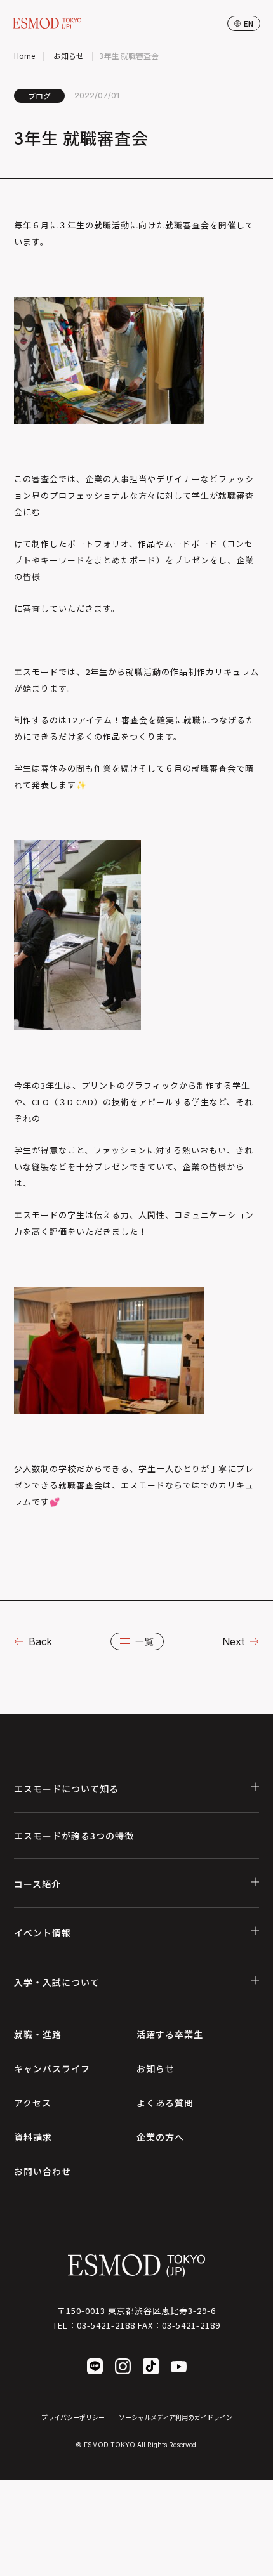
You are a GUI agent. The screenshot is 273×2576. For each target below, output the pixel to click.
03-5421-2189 (191, 2325)
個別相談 (216, 2560)
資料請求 (33, 2137)
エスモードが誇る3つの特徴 (74, 1836)
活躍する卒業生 (170, 2034)
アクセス (33, 2103)
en (249, 23)
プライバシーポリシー (73, 2417)
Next (233, 1641)
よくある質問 (165, 2103)
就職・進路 (38, 2034)
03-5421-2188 (106, 2325)
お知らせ (69, 56)
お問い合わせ (43, 2171)
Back (40, 1641)
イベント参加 (114, 2560)
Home (24, 56)
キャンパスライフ (52, 2068)
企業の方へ (160, 2137)
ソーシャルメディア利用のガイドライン (176, 2417)
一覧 (145, 1641)
